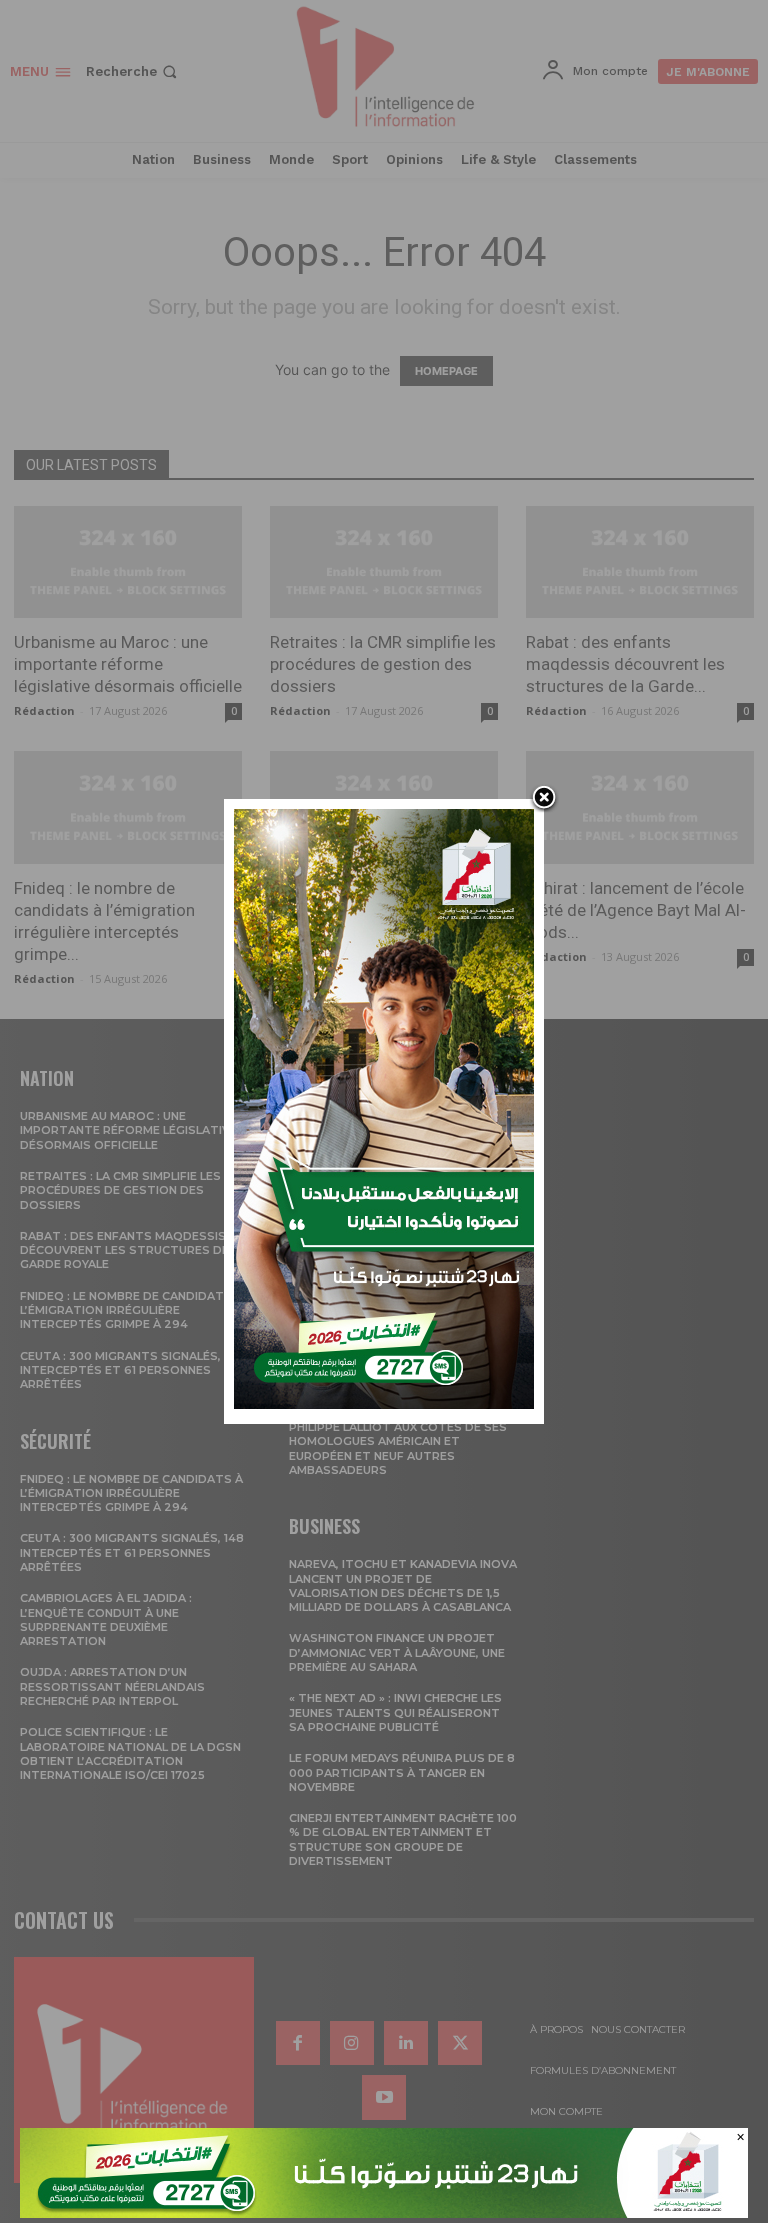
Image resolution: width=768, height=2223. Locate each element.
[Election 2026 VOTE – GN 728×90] (384, 2212)
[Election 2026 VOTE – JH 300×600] (384, 1403)
